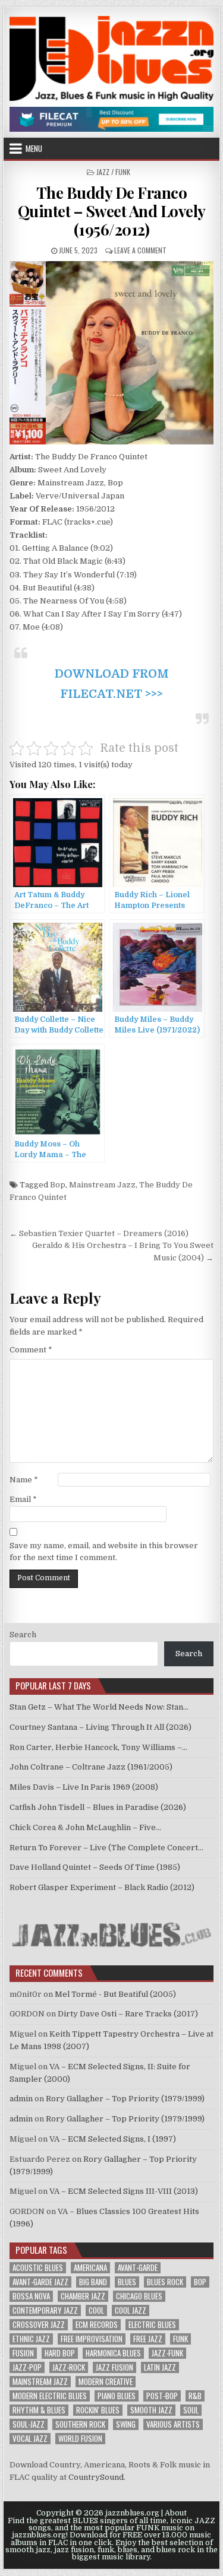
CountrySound (96, 2477)
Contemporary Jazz (45, 2310)
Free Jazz (148, 2339)
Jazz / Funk (113, 172)
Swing (126, 2424)
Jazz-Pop (27, 2367)
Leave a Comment (140, 250)
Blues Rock (165, 2282)
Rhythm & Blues (39, 2410)
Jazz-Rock (69, 2367)
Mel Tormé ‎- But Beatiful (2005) (115, 1994)
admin (21, 2099)
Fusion (23, 2353)
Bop (58, 1185)
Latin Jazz (160, 2367)
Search (23, 1635)
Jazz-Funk (167, 2353)
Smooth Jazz (151, 2410)
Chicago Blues (139, 2296)
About (176, 2513)
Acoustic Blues (38, 2268)
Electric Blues (152, 2325)
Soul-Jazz (29, 2424)
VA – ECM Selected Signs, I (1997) (113, 2139)
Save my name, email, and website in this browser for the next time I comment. (104, 1552)
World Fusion (80, 2439)
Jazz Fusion (114, 2367)
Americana (90, 2268)
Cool (96, 2310)
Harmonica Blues (113, 2353)
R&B (195, 2396)
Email (23, 1499)
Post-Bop (162, 2396)
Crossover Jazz (39, 2325)
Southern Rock (80, 2424)
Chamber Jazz (83, 2296)
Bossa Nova (31, 2296)
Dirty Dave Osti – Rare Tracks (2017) (128, 2014)
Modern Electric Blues (50, 2396)
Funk (180, 2339)
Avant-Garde (138, 2268)
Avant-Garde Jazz (40, 2282)
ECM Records (97, 2325)
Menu (34, 148)
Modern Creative (106, 2382)
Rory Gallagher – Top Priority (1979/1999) (125, 2099)
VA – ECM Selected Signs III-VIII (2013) (124, 2191)
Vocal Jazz (30, 2439)
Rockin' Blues (98, 2410)
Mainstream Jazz (102, 1185)
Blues (127, 2282)
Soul (191, 2410)
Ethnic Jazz (31, 2339)
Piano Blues (117, 2396)
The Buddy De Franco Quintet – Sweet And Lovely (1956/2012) (112, 211)
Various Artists (173, 2424)
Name (24, 1480)
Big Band (93, 2282)
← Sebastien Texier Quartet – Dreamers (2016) (99, 1233)
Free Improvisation (92, 2339)
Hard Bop (60, 2353)
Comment (31, 1350)
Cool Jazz (131, 2310)
